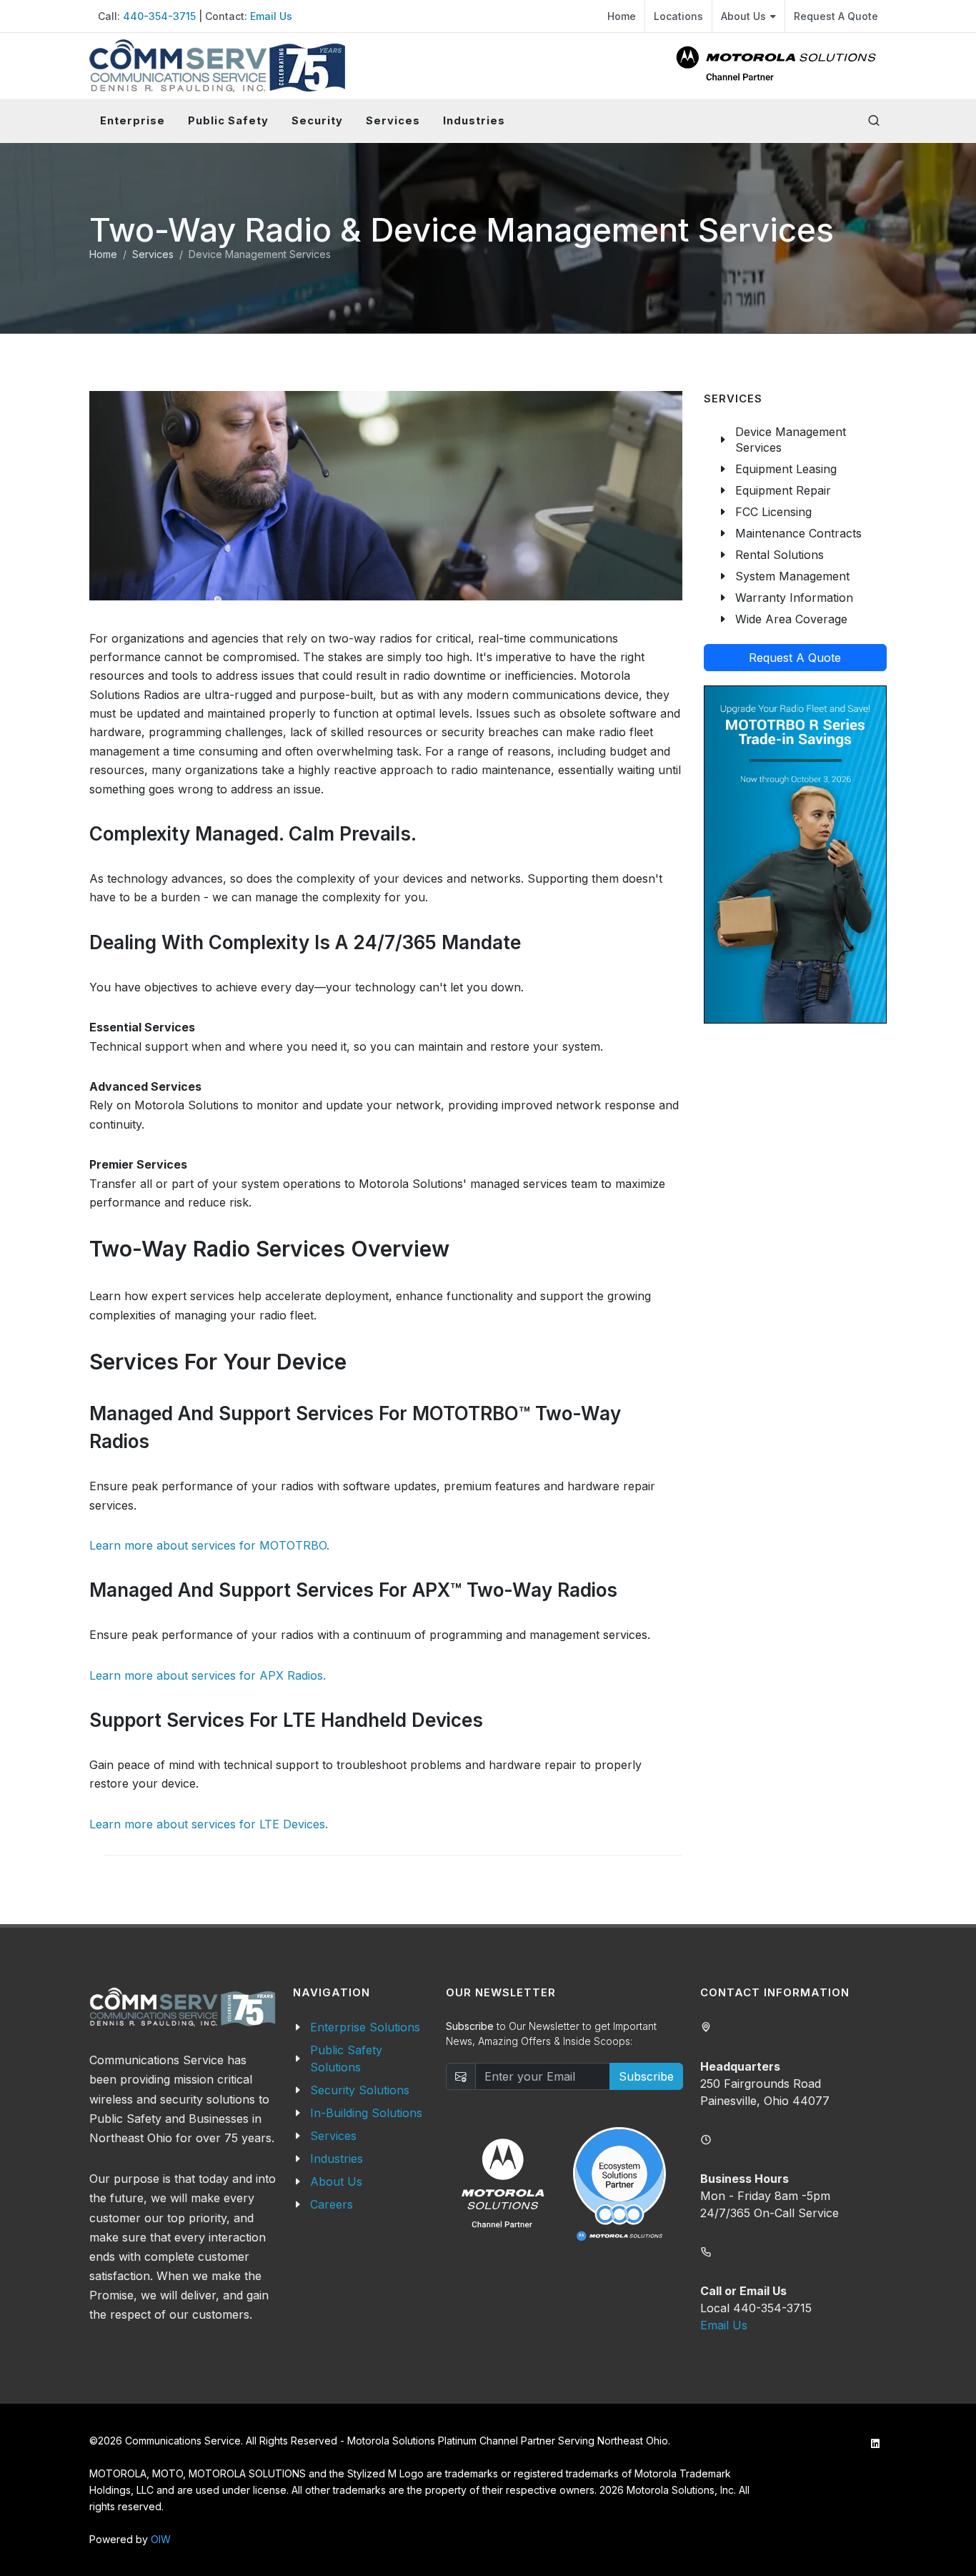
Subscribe (646, 2076)
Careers (332, 2204)
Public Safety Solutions (346, 2059)
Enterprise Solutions (365, 2027)
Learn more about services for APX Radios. (208, 1675)
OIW (161, 2539)
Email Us (271, 16)
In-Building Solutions (366, 2113)
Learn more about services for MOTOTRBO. (209, 1545)
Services (153, 254)
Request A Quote (836, 16)
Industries (337, 2159)
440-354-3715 (159, 16)
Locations (678, 16)
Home (622, 16)
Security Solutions (360, 2090)
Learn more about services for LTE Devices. (209, 1824)
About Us (743, 16)
